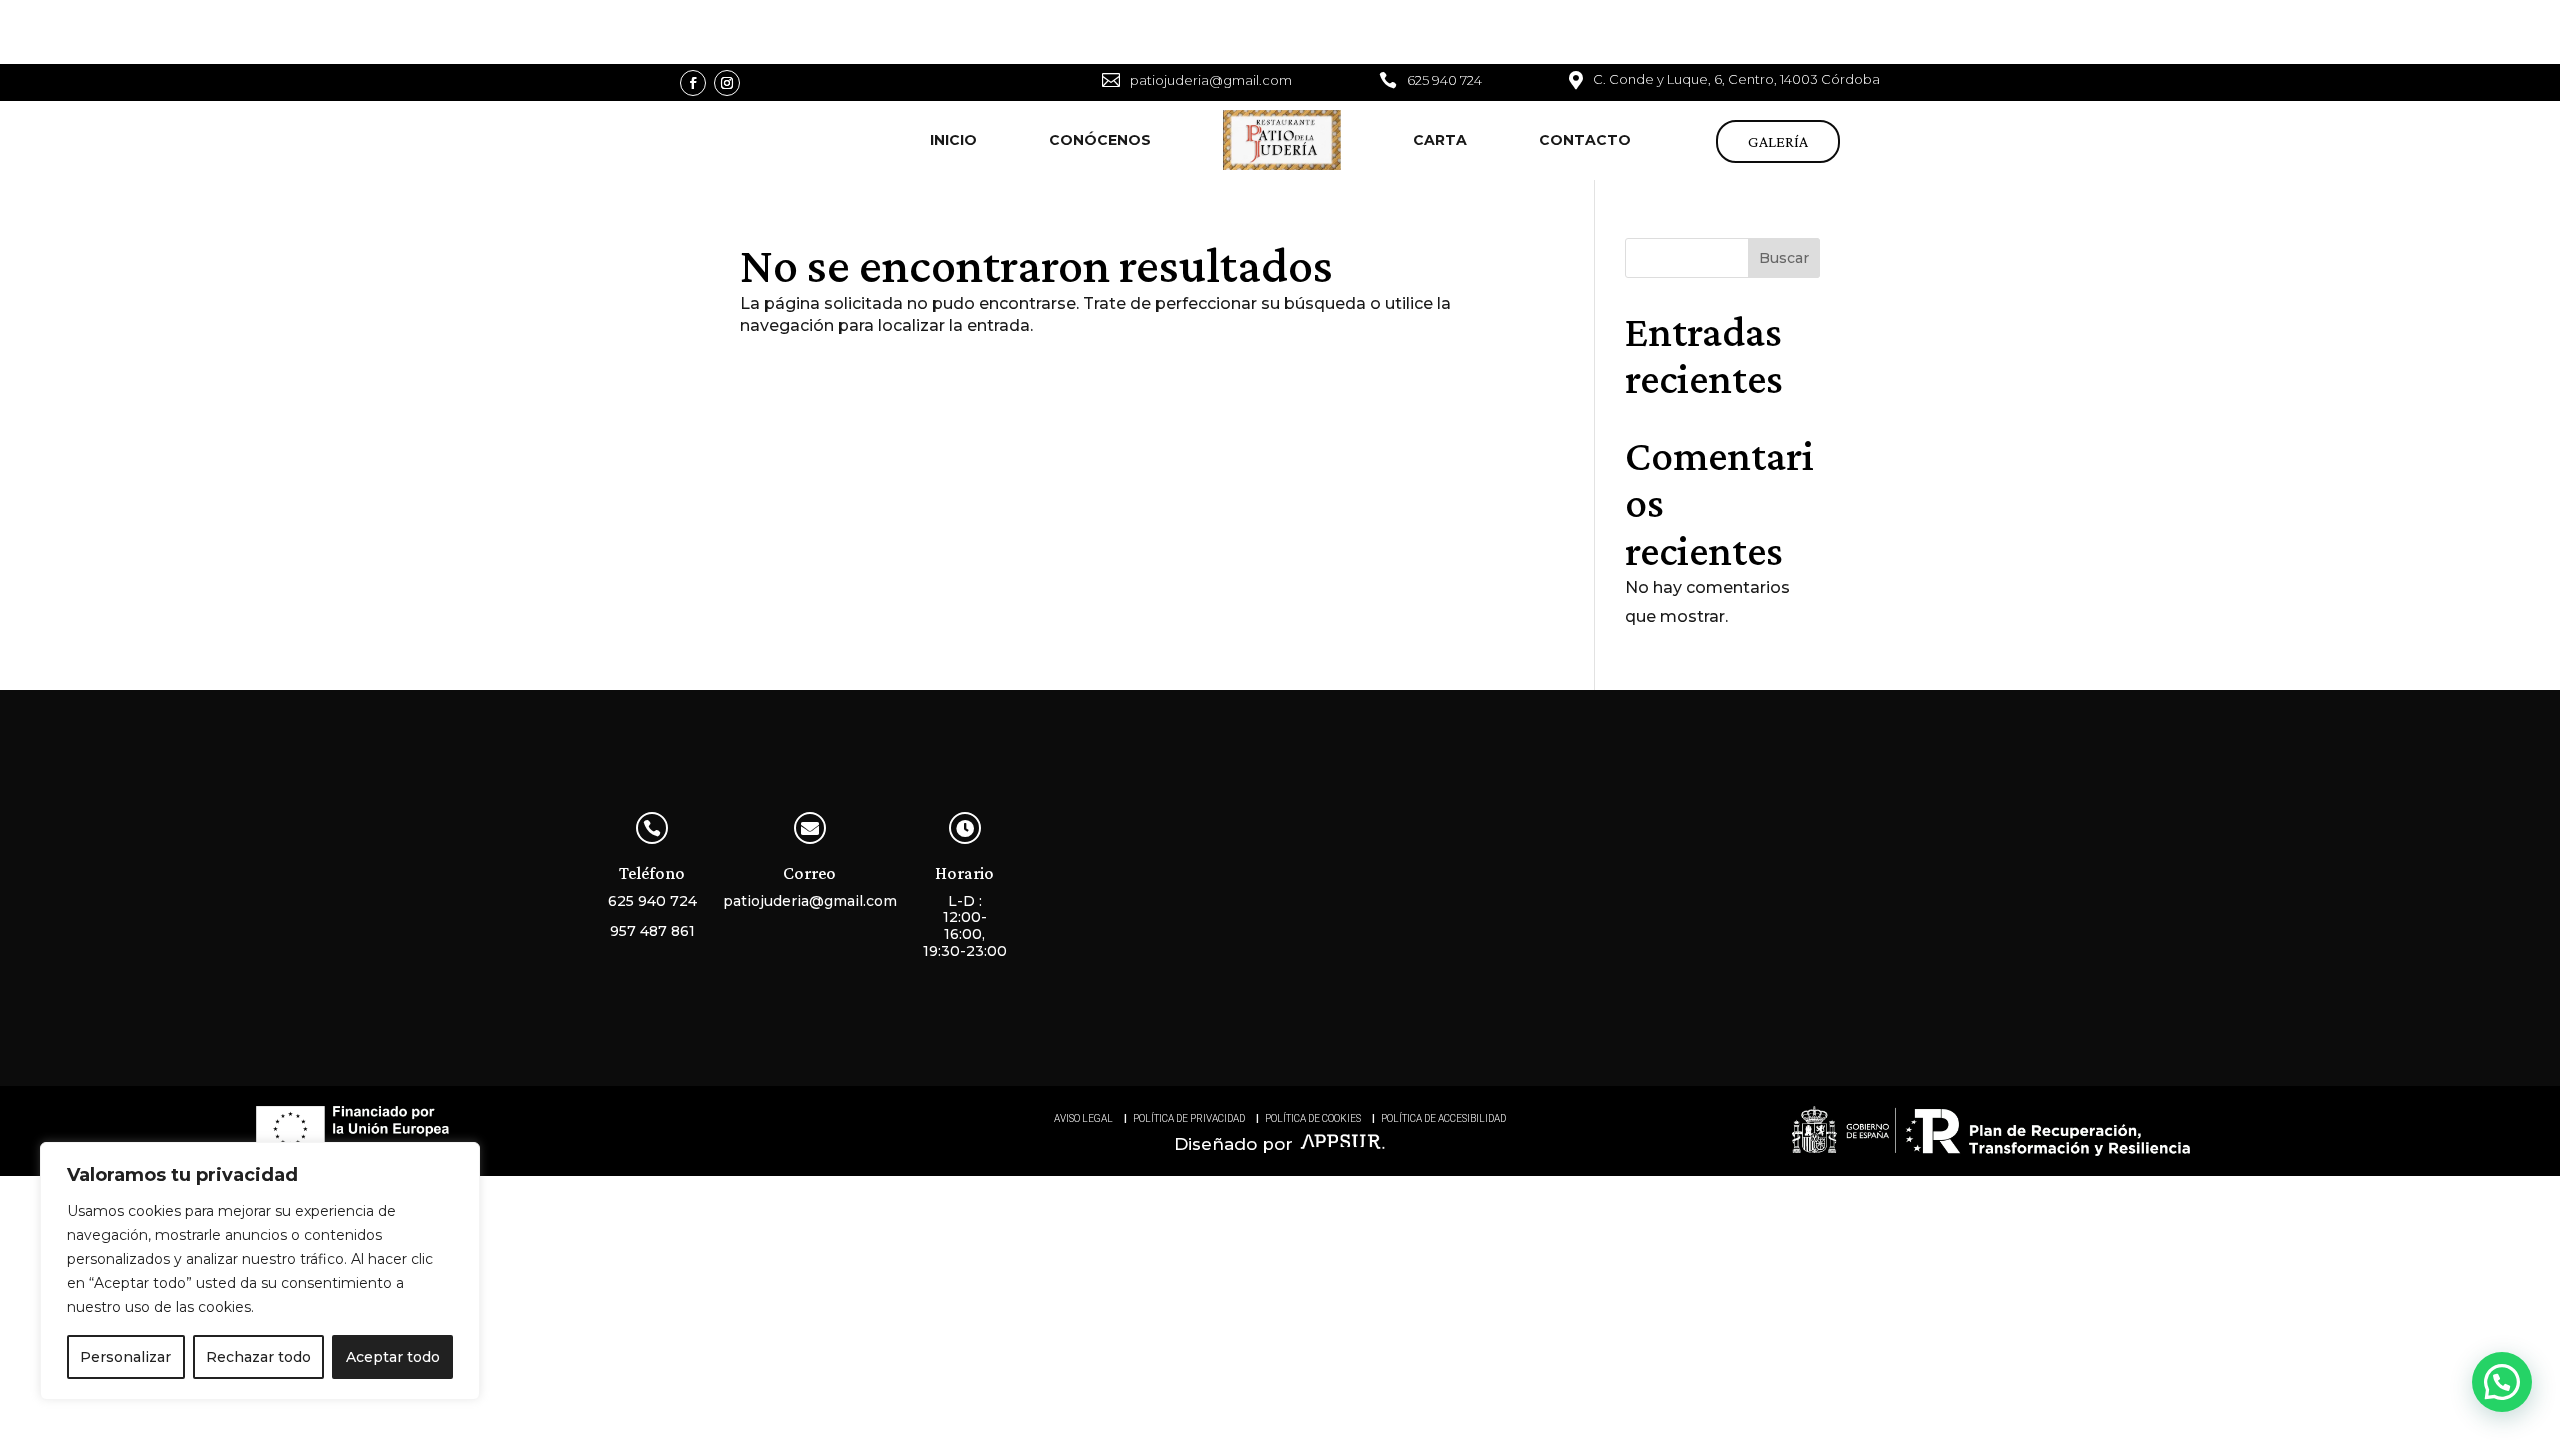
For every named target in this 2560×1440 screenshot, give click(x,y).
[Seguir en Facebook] (693, 83)
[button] (2502, 1382)
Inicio (953, 140)
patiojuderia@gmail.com (810, 901)
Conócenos (1100, 140)
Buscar (1784, 258)
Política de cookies (1313, 1118)
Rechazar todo (258, 1357)
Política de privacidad (1189, 1118)
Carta (1440, 140)
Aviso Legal (1083, 1118)
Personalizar (125, 1357)
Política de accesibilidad (1443, 1118)
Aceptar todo (393, 1357)
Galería (1778, 141)
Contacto (1585, 140)
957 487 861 (652, 931)
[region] (260, 1271)
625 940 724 (652, 901)
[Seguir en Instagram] (727, 83)
